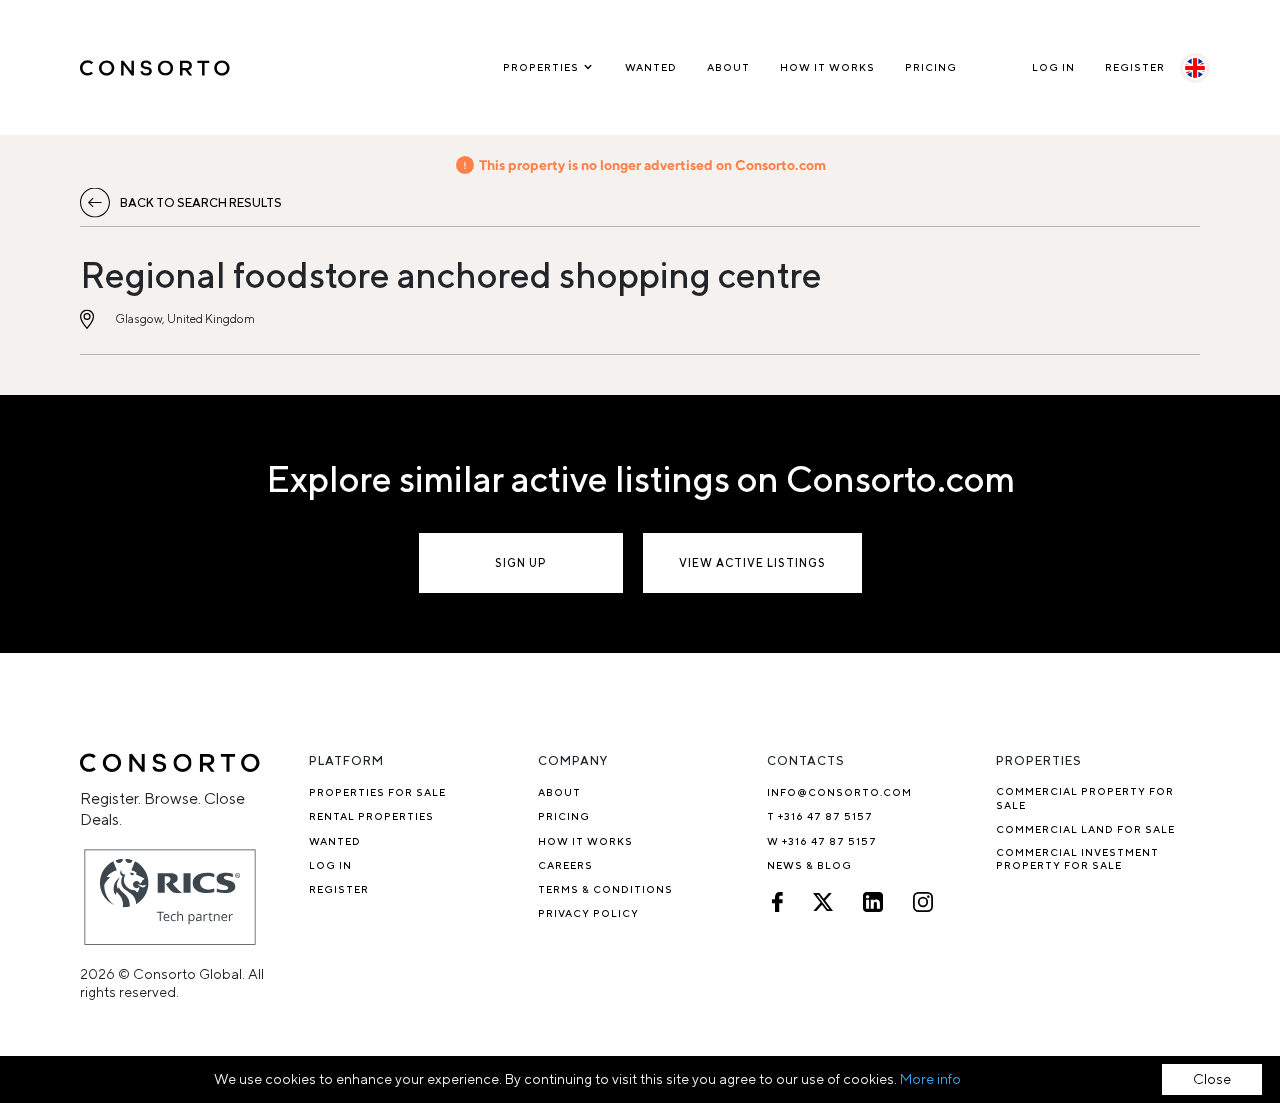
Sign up (521, 562)
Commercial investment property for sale (1077, 858)
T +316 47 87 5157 (820, 816)
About (728, 67)
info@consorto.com (839, 792)
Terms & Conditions (605, 889)
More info (930, 1079)
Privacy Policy (588, 913)
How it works (827, 67)
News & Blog (809, 865)
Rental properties (371, 816)
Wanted (651, 67)
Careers (565, 865)
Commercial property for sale (1085, 797)
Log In (1053, 67)
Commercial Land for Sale (1085, 829)
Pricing (931, 67)
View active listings (752, 562)
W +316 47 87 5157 (822, 841)
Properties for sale (377, 792)
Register (1135, 67)
